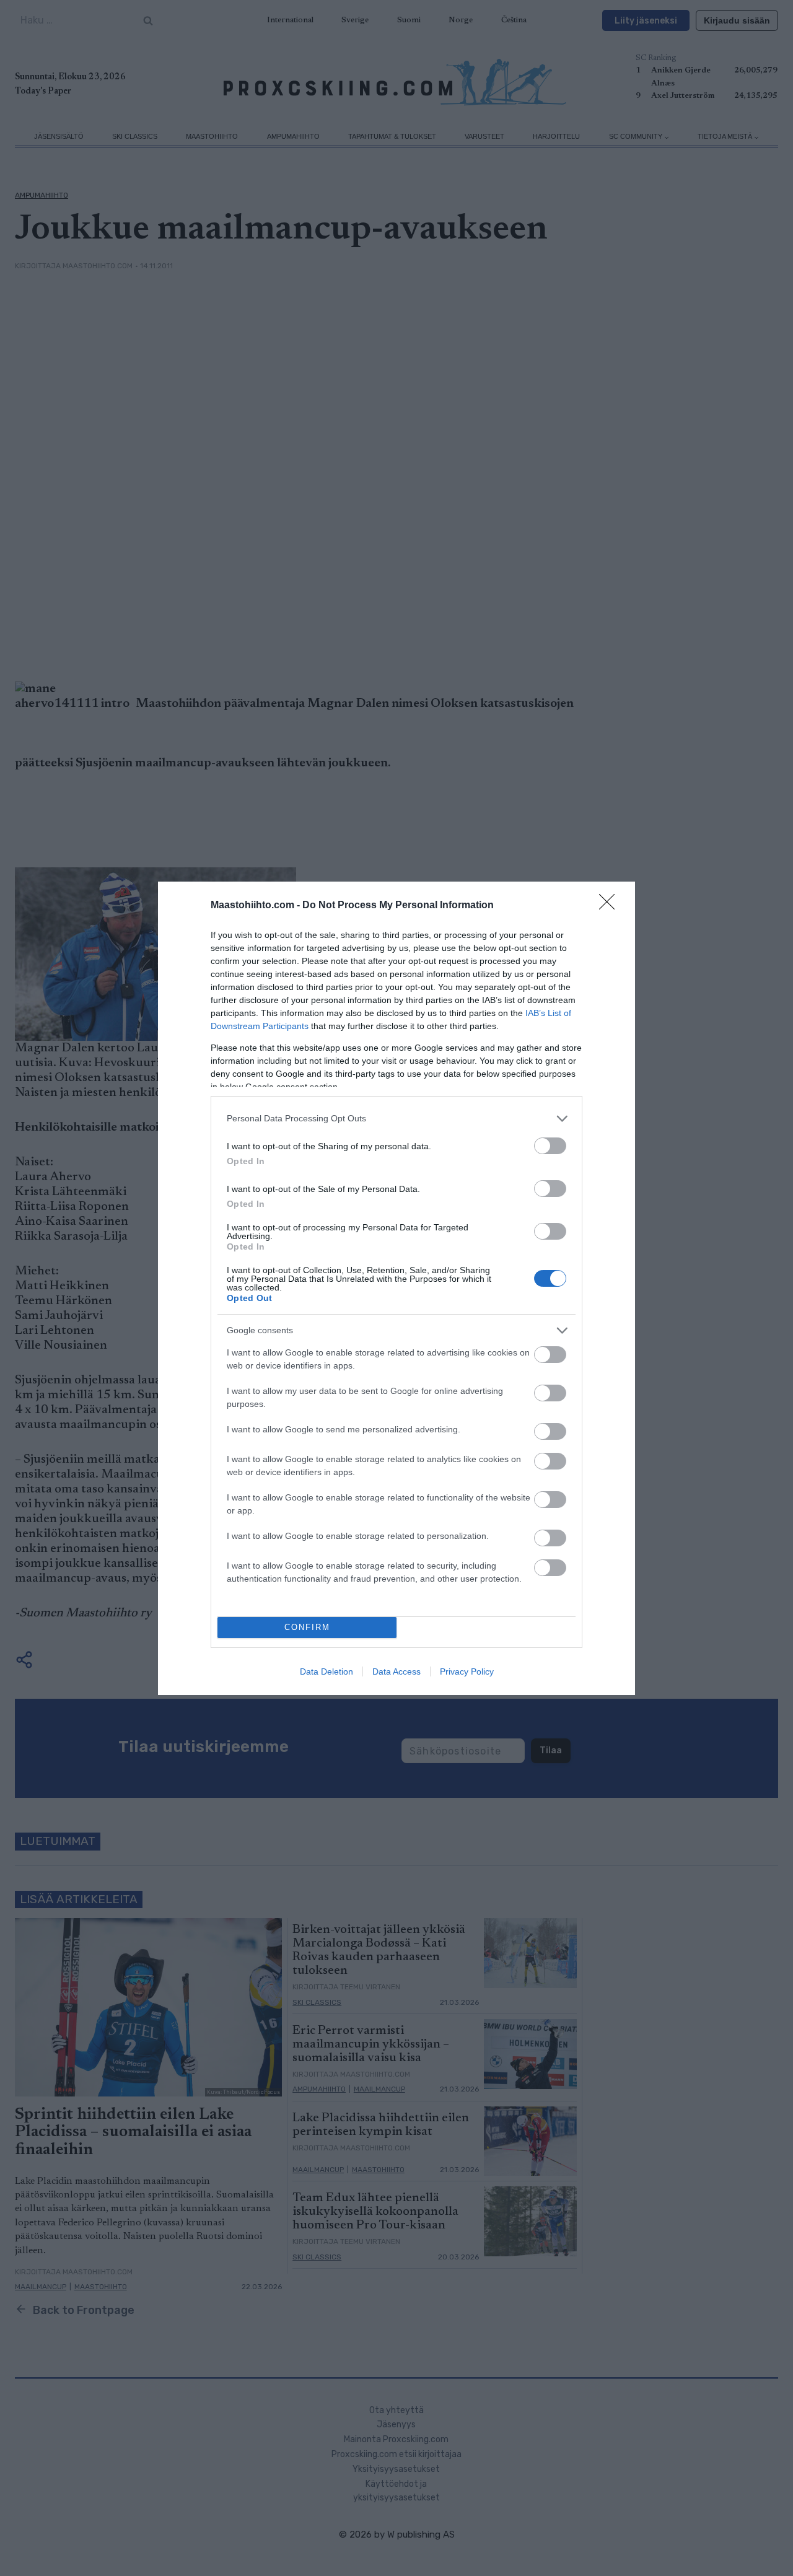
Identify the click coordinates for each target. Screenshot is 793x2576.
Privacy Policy (467, 1671)
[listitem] (396, 1119)
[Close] (611, 906)
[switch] (550, 1146)
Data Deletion (326, 1671)
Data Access (396, 1671)
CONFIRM (307, 1627)
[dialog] (396, 1288)
